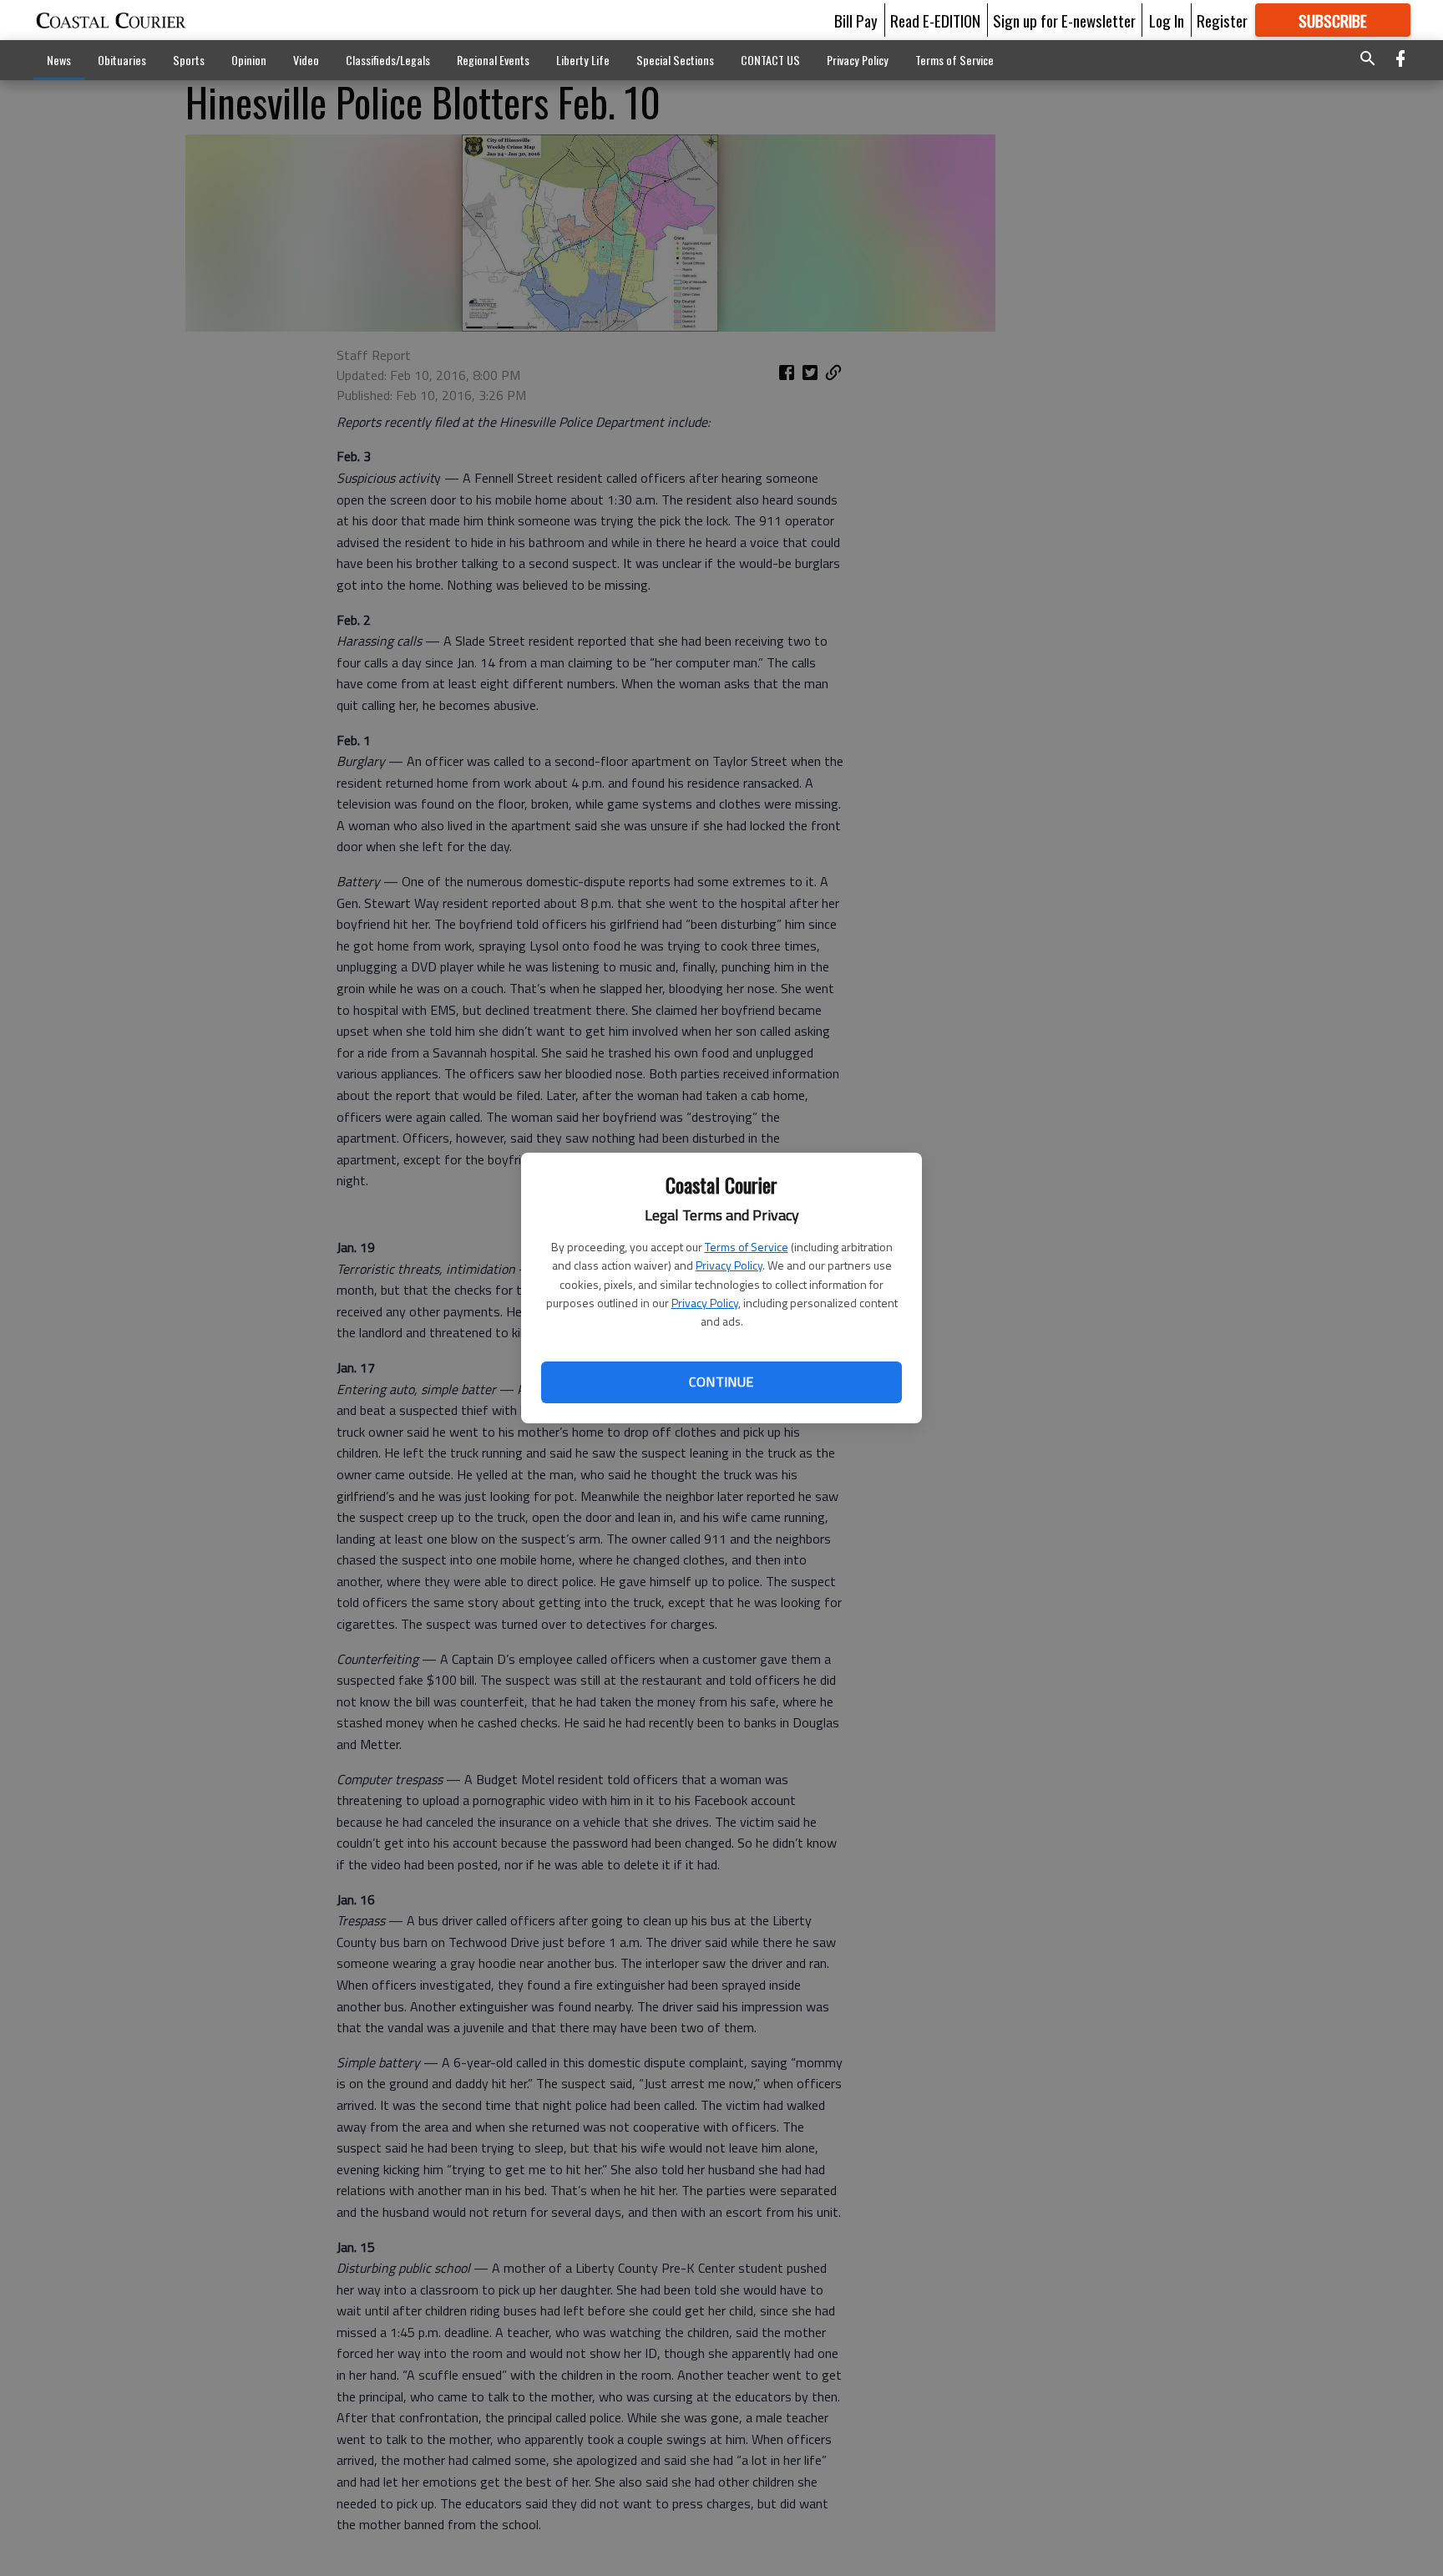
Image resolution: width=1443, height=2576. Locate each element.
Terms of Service (747, 1247)
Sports (189, 60)
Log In (1167, 20)
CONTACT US (770, 60)
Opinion (249, 60)
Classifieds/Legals (388, 60)
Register (1222, 20)
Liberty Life (583, 60)
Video (306, 60)
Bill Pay (856, 20)
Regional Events (493, 60)
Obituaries (122, 60)
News (59, 60)
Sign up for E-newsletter (1064, 20)
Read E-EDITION (935, 20)
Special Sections (675, 60)
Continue (721, 1382)
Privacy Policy (729, 1265)
